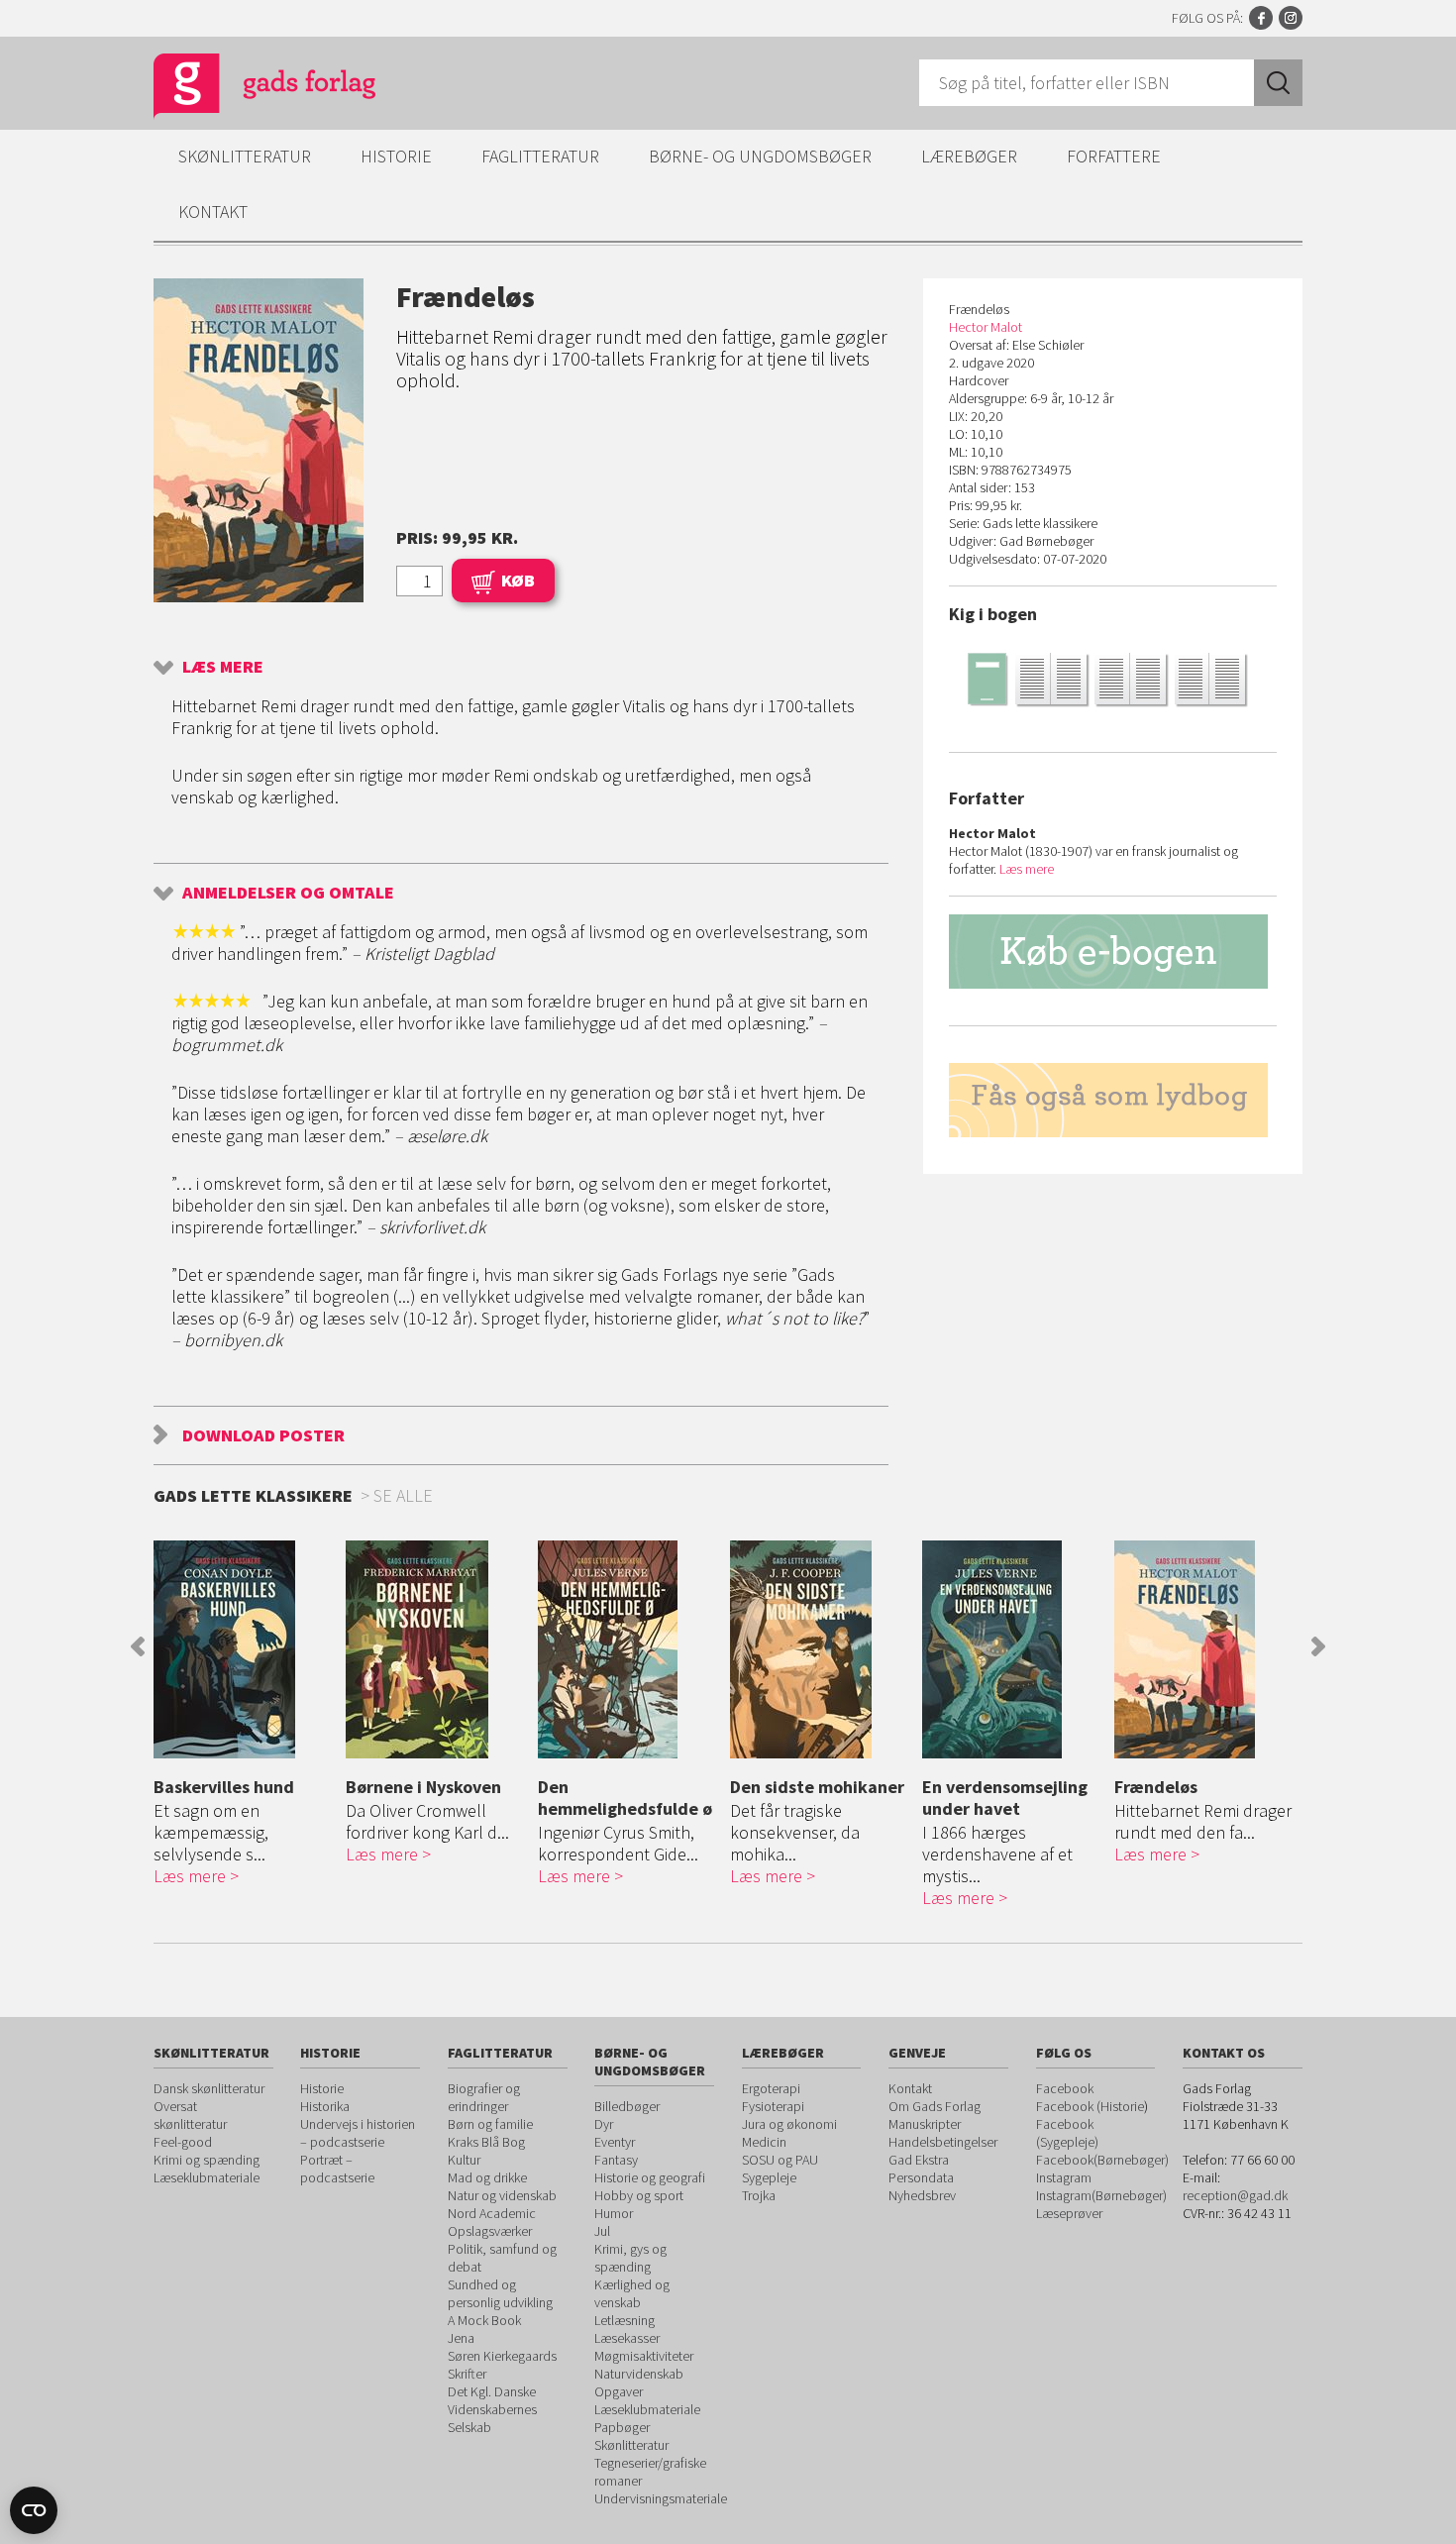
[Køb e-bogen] (1113, 952)
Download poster (263, 1435)
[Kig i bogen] (1113, 678)
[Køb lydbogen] (1113, 1100)
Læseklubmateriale (207, 2177)
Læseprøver (1069, 2213)
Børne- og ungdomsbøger (760, 156)
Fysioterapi (773, 2106)
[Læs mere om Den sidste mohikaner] (821, 1649)
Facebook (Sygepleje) (1067, 2133)
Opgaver (619, 2391)
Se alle (403, 1495)
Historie (396, 156)
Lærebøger (969, 156)
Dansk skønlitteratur (209, 2088)
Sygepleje (769, 2177)
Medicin (764, 2142)
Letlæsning (624, 2320)
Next (1318, 1646)
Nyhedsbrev (922, 2195)
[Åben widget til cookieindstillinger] (34, 2510)
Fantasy (616, 2160)
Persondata (921, 2177)
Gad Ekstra (919, 2160)
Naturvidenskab (639, 2374)
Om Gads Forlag (935, 2106)
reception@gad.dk (1235, 2195)
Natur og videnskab (502, 2195)
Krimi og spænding (207, 2160)
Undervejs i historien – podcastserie (358, 2133)
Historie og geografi (650, 2177)
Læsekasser (627, 2338)
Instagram (1291, 18)
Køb (518, 580)
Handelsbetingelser (943, 2142)
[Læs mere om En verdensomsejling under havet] (1013, 1649)
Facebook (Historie (1090, 2106)
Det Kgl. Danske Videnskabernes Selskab (492, 2409)
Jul (602, 2231)
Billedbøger (627, 2106)
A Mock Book (484, 2320)
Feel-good (183, 2142)
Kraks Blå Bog (486, 2142)
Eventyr (615, 2142)
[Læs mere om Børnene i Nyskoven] (437, 1649)
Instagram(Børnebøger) (1101, 2195)
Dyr (604, 2124)
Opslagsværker (490, 2231)
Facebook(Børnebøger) (1102, 2160)
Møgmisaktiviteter (644, 2356)
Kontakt (213, 212)
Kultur (464, 2160)
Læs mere (223, 666)
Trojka (759, 2195)
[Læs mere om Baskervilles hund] (245, 1649)
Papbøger (622, 2427)
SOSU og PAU (780, 2160)
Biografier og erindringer (484, 2097)
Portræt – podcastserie (337, 2169)
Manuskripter (925, 2124)
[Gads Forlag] (244, 89)
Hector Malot (986, 327)
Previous (138, 1646)
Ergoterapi (771, 2088)
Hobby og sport (639, 2195)
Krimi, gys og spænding (630, 2258)
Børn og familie (490, 2124)
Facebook (1261, 18)
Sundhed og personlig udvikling (500, 2293)
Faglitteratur (540, 156)
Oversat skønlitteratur (190, 2115)
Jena (461, 2338)
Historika (325, 2106)
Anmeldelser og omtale (288, 892)
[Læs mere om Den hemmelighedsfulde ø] (629, 1649)
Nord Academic (492, 2213)
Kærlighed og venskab (632, 2293)
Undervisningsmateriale (661, 2498)
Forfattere (1114, 156)
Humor (614, 2213)
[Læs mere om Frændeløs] (1205, 1649)
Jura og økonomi (789, 2124)
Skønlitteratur (245, 156)
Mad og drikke (487, 2177)
